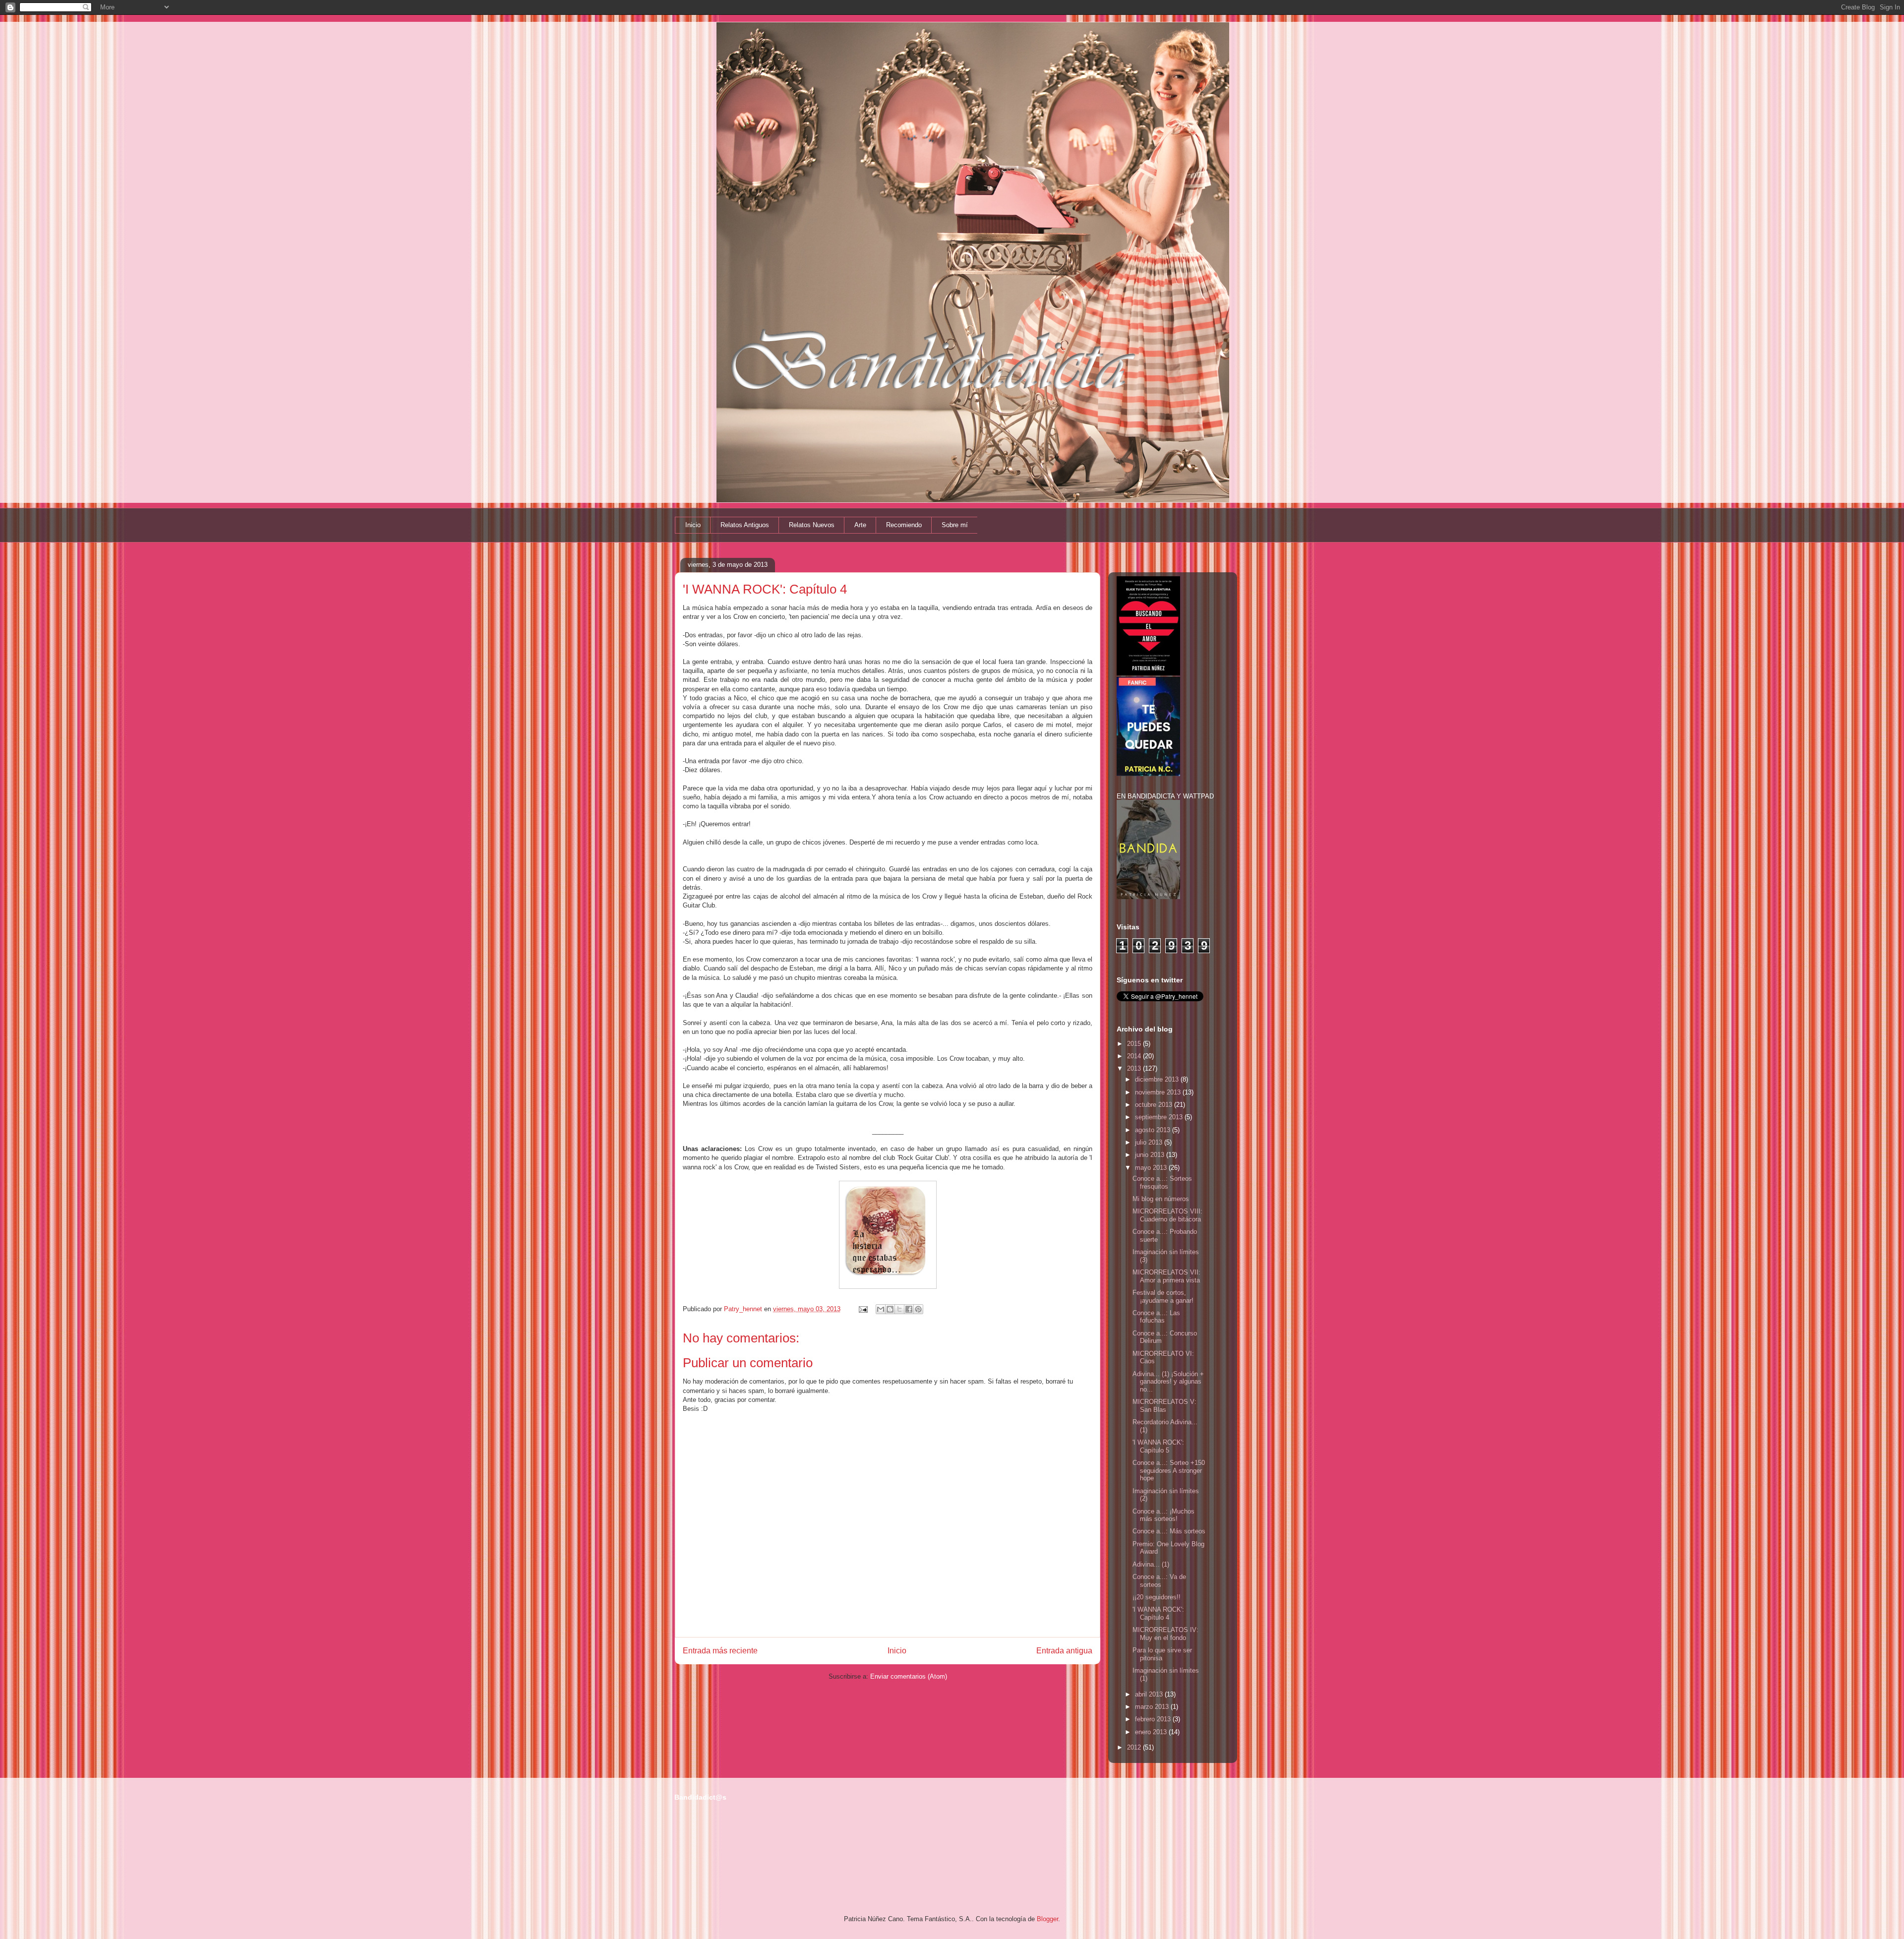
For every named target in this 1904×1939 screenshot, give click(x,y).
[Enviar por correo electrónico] (881, 1309)
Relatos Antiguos (745, 525)
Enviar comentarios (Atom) (909, 1676)
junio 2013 (1151, 1155)
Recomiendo (904, 525)
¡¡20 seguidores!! (1157, 1597)
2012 (1135, 1747)
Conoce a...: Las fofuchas (1156, 1317)
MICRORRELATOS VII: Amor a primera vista (1166, 1276)
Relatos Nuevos (812, 525)
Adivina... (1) (1151, 1564)
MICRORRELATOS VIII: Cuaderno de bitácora (1167, 1215)
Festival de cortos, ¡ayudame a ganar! (1163, 1297)
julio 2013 (1150, 1142)
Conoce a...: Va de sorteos (1159, 1581)
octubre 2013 (1155, 1105)
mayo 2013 (1152, 1168)
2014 (1135, 1056)
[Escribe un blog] (890, 1309)
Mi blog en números (1161, 1199)
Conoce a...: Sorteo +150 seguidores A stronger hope (1169, 1470)
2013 (1135, 1068)
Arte (860, 525)
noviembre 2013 (1159, 1092)
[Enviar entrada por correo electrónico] (863, 1309)
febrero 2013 (1154, 1719)
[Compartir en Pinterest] (918, 1309)
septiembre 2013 (1160, 1117)
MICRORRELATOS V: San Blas (1164, 1406)
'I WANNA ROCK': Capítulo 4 (1158, 1613)
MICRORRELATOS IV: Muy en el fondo (1165, 1634)
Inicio (693, 525)
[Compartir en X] (899, 1309)
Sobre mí (955, 525)
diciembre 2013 (1158, 1079)
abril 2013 (1150, 1694)
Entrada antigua (1064, 1651)
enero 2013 (1152, 1732)
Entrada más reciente (720, 1651)
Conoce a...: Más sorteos (1169, 1531)
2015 (1135, 1044)
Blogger (1047, 1919)
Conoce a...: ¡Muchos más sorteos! (1163, 1515)
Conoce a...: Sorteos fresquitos (1162, 1182)
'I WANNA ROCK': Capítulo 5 (1158, 1446)
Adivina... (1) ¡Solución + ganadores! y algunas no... (1168, 1382)
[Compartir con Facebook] (909, 1309)
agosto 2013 (1154, 1130)
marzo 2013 (1153, 1707)
